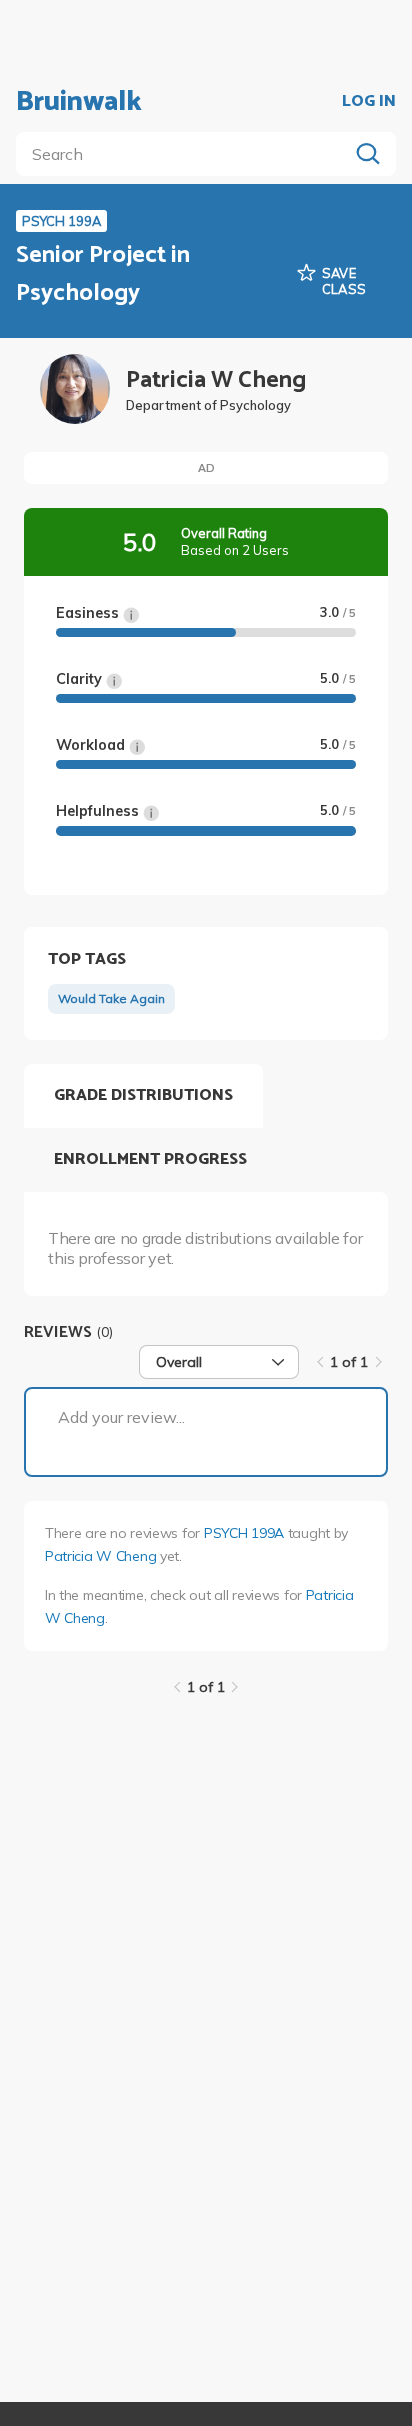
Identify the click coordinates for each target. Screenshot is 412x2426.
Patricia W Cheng (101, 1556)
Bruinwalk (79, 102)
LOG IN (369, 102)
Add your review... (121, 1417)
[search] (186, 154)
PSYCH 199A (244, 1533)
